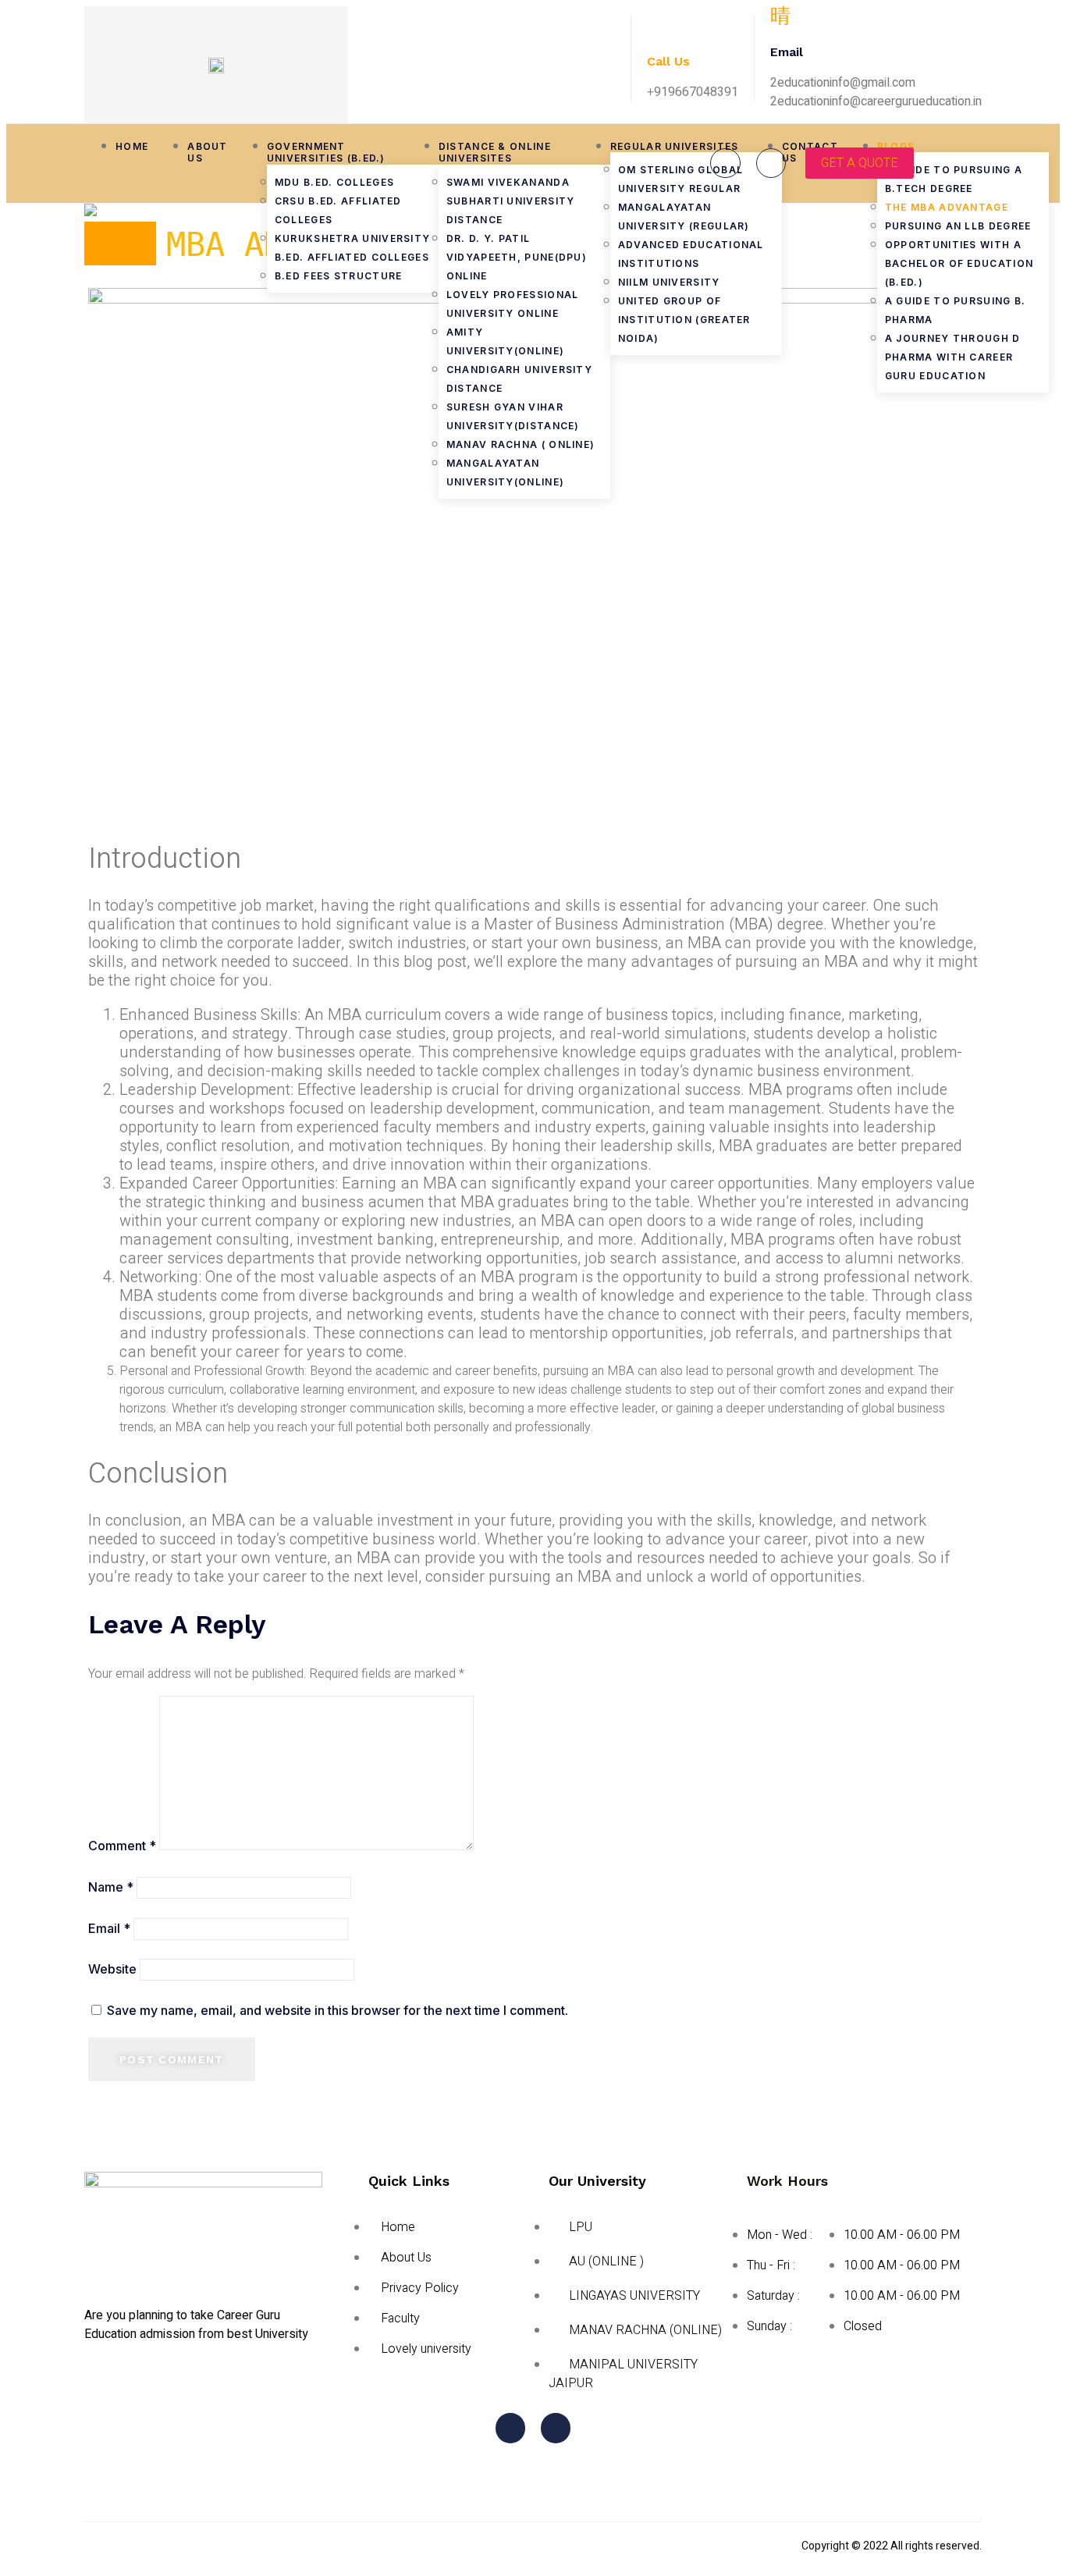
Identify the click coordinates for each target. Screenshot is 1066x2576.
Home (132, 146)
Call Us (668, 61)
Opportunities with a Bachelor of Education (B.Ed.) (959, 263)
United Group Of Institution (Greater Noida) (684, 320)
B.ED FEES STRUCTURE (339, 276)
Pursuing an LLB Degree (958, 226)
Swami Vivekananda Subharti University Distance (511, 201)
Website (112, 1969)
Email (109, 1928)
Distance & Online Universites (495, 153)
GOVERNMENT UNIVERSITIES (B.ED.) (328, 153)
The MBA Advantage (947, 207)
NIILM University (669, 282)
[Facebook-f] (725, 163)
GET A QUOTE (860, 163)
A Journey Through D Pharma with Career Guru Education (953, 357)
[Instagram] (771, 163)
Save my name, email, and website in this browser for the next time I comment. (338, 2010)
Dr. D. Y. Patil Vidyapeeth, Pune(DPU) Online (517, 257)
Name (111, 1887)
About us (208, 153)
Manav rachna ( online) (521, 444)
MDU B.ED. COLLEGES (334, 182)
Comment (122, 1846)
